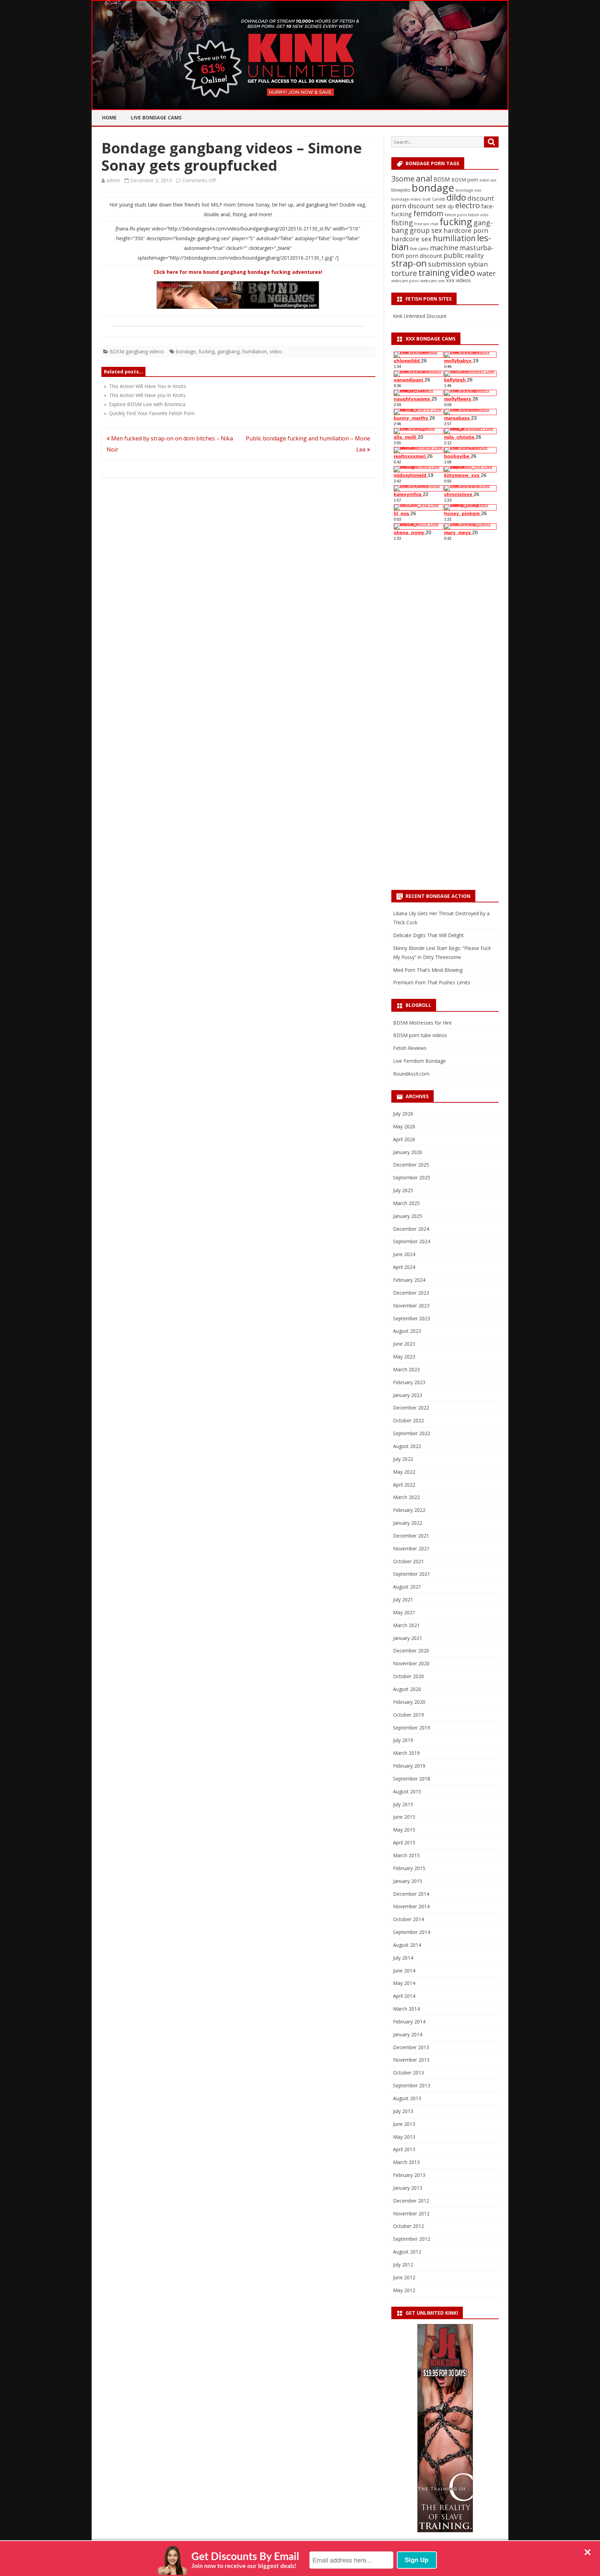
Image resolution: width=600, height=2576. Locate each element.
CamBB (439, 199)
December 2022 (411, 1408)
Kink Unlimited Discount (420, 316)
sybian (478, 264)
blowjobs (401, 190)
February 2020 (409, 1702)
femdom (428, 213)
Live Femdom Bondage (419, 1061)
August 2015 (407, 1791)
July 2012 (403, 2264)
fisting (402, 222)
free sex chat (426, 224)
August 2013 (407, 2098)
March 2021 (406, 1625)
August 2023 (407, 1331)
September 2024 (412, 1241)
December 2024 (411, 1229)
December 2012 (411, 2201)
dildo (456, 197)
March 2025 (406, 1203)
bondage (186, 351)
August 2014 (407, 1945)
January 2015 (408, 1881)
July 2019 (403, 1740)
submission (447, 264)
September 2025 (412, 1177)
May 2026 (404, 1126)
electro (468, 205)
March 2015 (406, 1855)
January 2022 (408, 1523)
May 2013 (404, 2137)
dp (451, 206)
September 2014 (412, 1932)
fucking (207, 351)
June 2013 (404, 2124)
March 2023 (406, 1369)
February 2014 (409, 2022)
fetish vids (478, 215)
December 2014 (411, 1894)
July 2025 (403, 1190)
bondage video (406, 199)
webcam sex (432, 281)
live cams (419, 249)
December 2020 (411, 1651)
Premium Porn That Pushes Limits (432, 982)
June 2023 (404, 1344)
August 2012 (407, 2252)
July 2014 (403, 1958)
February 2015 (409, 1868)
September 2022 (412, 1433)
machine (444, 247)
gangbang (228, 351)
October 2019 (409, 1715)
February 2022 (409, 1510)
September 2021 (412, 1574)
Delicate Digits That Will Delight (428, 935)
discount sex (427, 206)
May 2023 (404, 1357)
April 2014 (404, 1996)
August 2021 (407, 1587)
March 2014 (406, 2009)
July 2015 (403, 1804)
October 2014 (409, 1919)
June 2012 (404, 2277)
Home (109, 117)
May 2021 (404, 1612)
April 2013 (404, 2149)
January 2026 (408, 1152)
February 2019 (409, 1766)
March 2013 (406, 2162)
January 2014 (408, 2034)
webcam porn (405, 281)
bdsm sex (488, 180)
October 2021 (409, 1561)
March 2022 (406, 1497)
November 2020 (411, 1663)
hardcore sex (411, 239)
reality (474, 255)
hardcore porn (466, 230)
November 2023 (411, 1306)
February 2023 (409, 1382)
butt (427, 199)
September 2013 (412, 2085)
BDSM (442, 179)
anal (424, 178)
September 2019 (412, 1728)
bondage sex (468, 190)
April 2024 (404, 1267)
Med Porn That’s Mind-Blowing (428, 970)
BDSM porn (465, 180)
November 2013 (411, 2060)
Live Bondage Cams (156, 117)
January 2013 (408, 2188)
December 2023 (411, 1293)
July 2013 (403, 2111)
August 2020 (407, 1689)
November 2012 (411, 2213)
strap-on (409, 263)
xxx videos (459, 280)
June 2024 (404, 1254)
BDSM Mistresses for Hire (422, 1023)
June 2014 (404, 1971)
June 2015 (404, 1817)
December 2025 (411, 1165)
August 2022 (407, 1446)
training (434, 273)
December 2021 (411, 1536)
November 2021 (411, 1548)
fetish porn (456, 215)
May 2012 (404, 2290)
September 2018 (412, 1779)
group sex (426, 230)
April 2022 (404, 1485)
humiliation (255, 351)
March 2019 (406, 1753)
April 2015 (404, 1842)
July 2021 (403, 1600)
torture (404, 273)
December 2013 (411, 2047)
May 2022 (404, 1472)
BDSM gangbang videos (137, 351)
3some (403, 179)
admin (113, 180)
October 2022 (409, 1420)
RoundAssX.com (411, 1074)
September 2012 (412, 2239)
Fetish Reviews (410, 1048)
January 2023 (408, 1395)
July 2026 (403, 1114)
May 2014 (404, 1983)
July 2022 (403, 1459)
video (276, 351)
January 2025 (408, 1216)
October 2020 (409, 1676)
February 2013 (409, 2175)
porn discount (424, 256)
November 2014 (411, 1906)
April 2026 (404, 1139)
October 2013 (409, 2073)
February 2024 (409, 1280)
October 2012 (409, 2226)
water (486, 273)
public (454, 255)
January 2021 (408, 1638)
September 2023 (412, 1318)
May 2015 (404, 1830)
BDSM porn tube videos (420, 1035)
